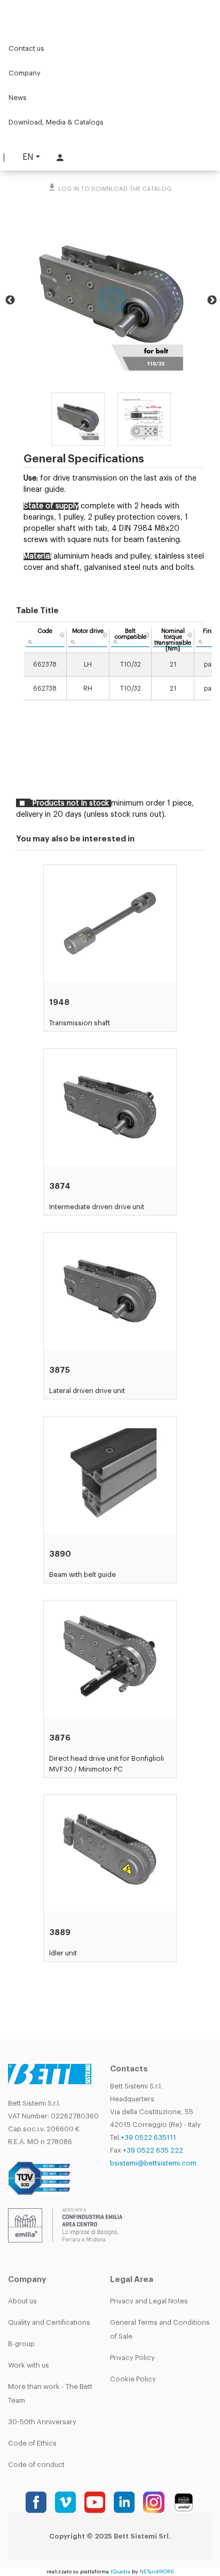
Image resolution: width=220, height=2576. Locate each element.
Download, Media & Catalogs (56, 122)
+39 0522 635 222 (153, 2150)
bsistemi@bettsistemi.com (153, 2163)
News (18, 98)
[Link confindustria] (65, 2225)
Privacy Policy (132, 2358)
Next (212, 300)
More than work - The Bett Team (50, 2393)
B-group (21, 2344)
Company (25, 73)
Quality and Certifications (49, 2322)
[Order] (62, 635)
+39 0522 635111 (148, 2137)
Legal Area (132, 2280)
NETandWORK (157, 2572)
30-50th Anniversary (42, 2422)
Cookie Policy (133, 2379)
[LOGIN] (59, 157)
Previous (10, 300)
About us (22, 2301)
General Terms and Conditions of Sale (160, 2329)
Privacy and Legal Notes (149, 2301)
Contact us (26, 48)
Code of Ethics (32, 2443)
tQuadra (120, 2572)
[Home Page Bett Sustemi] (21, 13)
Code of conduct (36, 2465)
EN (28, 157)
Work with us (29, 2365)
